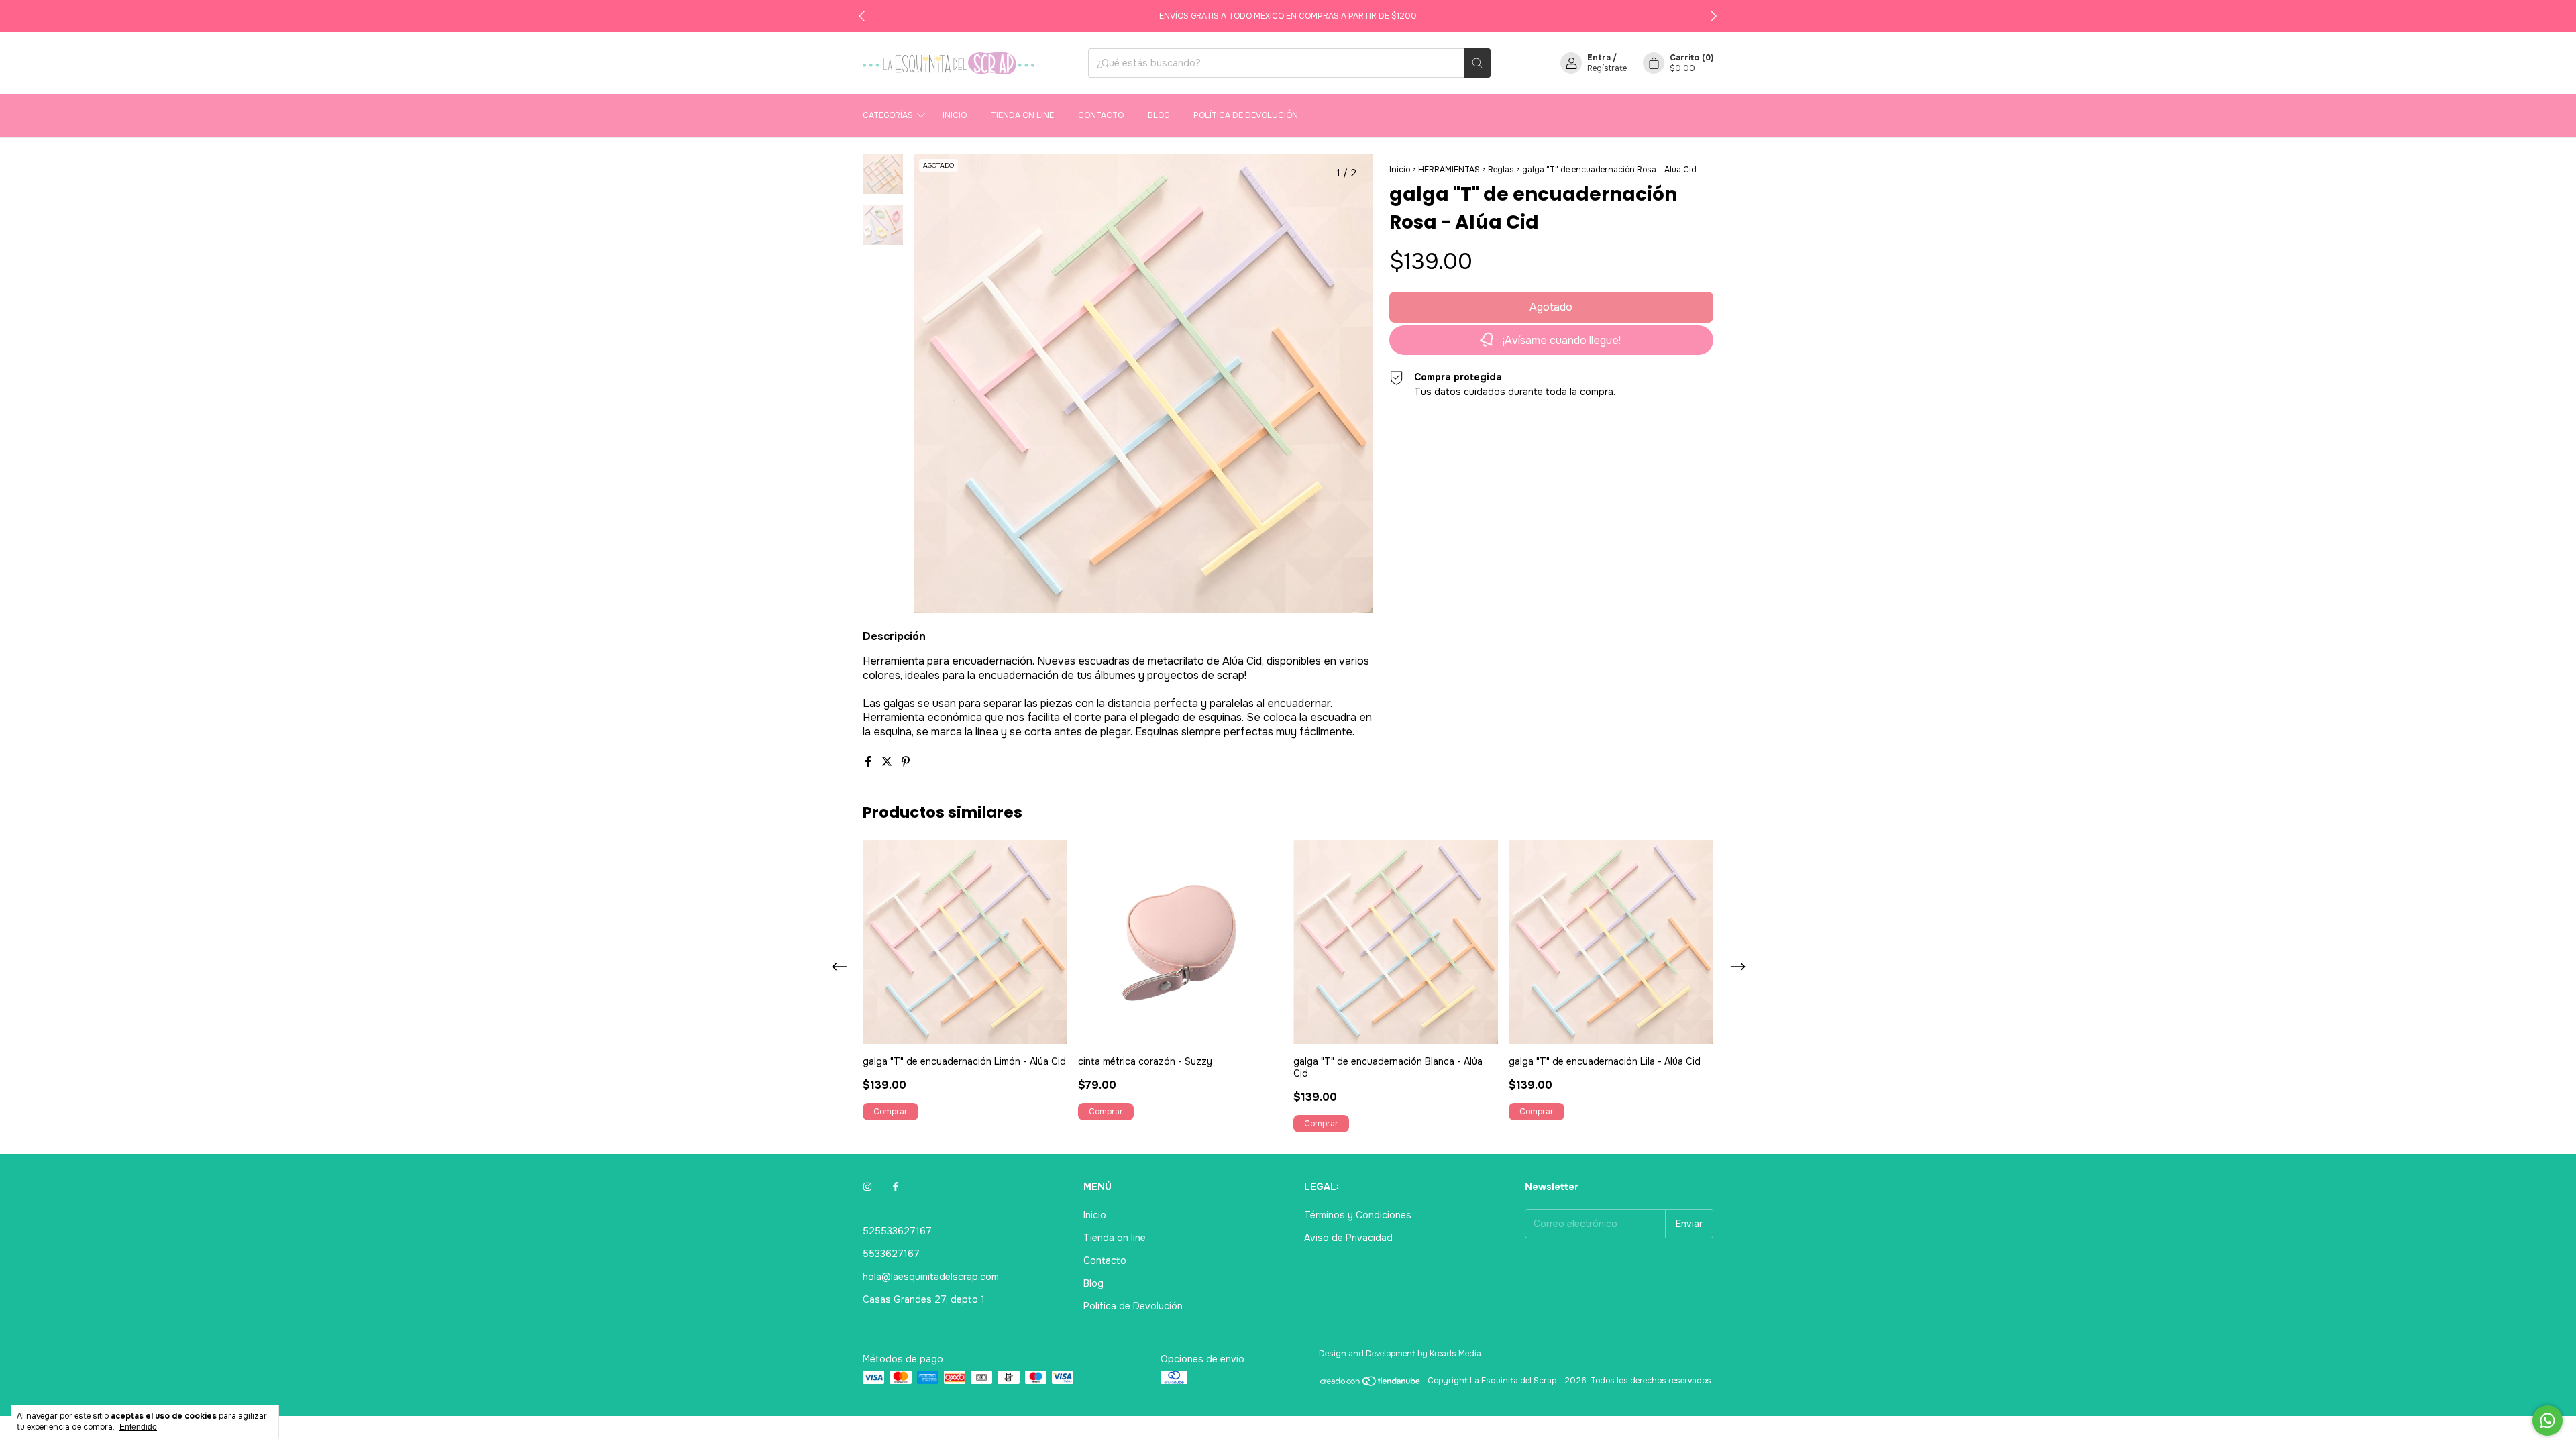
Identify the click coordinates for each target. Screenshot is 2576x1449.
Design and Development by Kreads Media (1400, 1354)
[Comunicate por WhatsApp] (2547, 1420)
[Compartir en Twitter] (888, 762)
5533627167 (891, 1254)
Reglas (1501, 170)
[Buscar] (1477, 63)
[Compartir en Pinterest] (906, 762)
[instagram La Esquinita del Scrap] (867, 1187)
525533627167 (897, 1231)
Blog (1159, 115)
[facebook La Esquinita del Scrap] (896, 1187)
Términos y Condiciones (1358, 1215)
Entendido (138, 1427)
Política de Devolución (1246, 115)
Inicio (955, 115)
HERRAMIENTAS (1449, 170)
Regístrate (1607, 68)
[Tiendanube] (1371, 1384)
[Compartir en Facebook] (869, 762)
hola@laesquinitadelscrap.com (931, 1277)
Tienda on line (1022, 115)
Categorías (888, 115)
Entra (1599, 58)
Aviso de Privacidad (1348, 1238)
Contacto (1101, 115)
